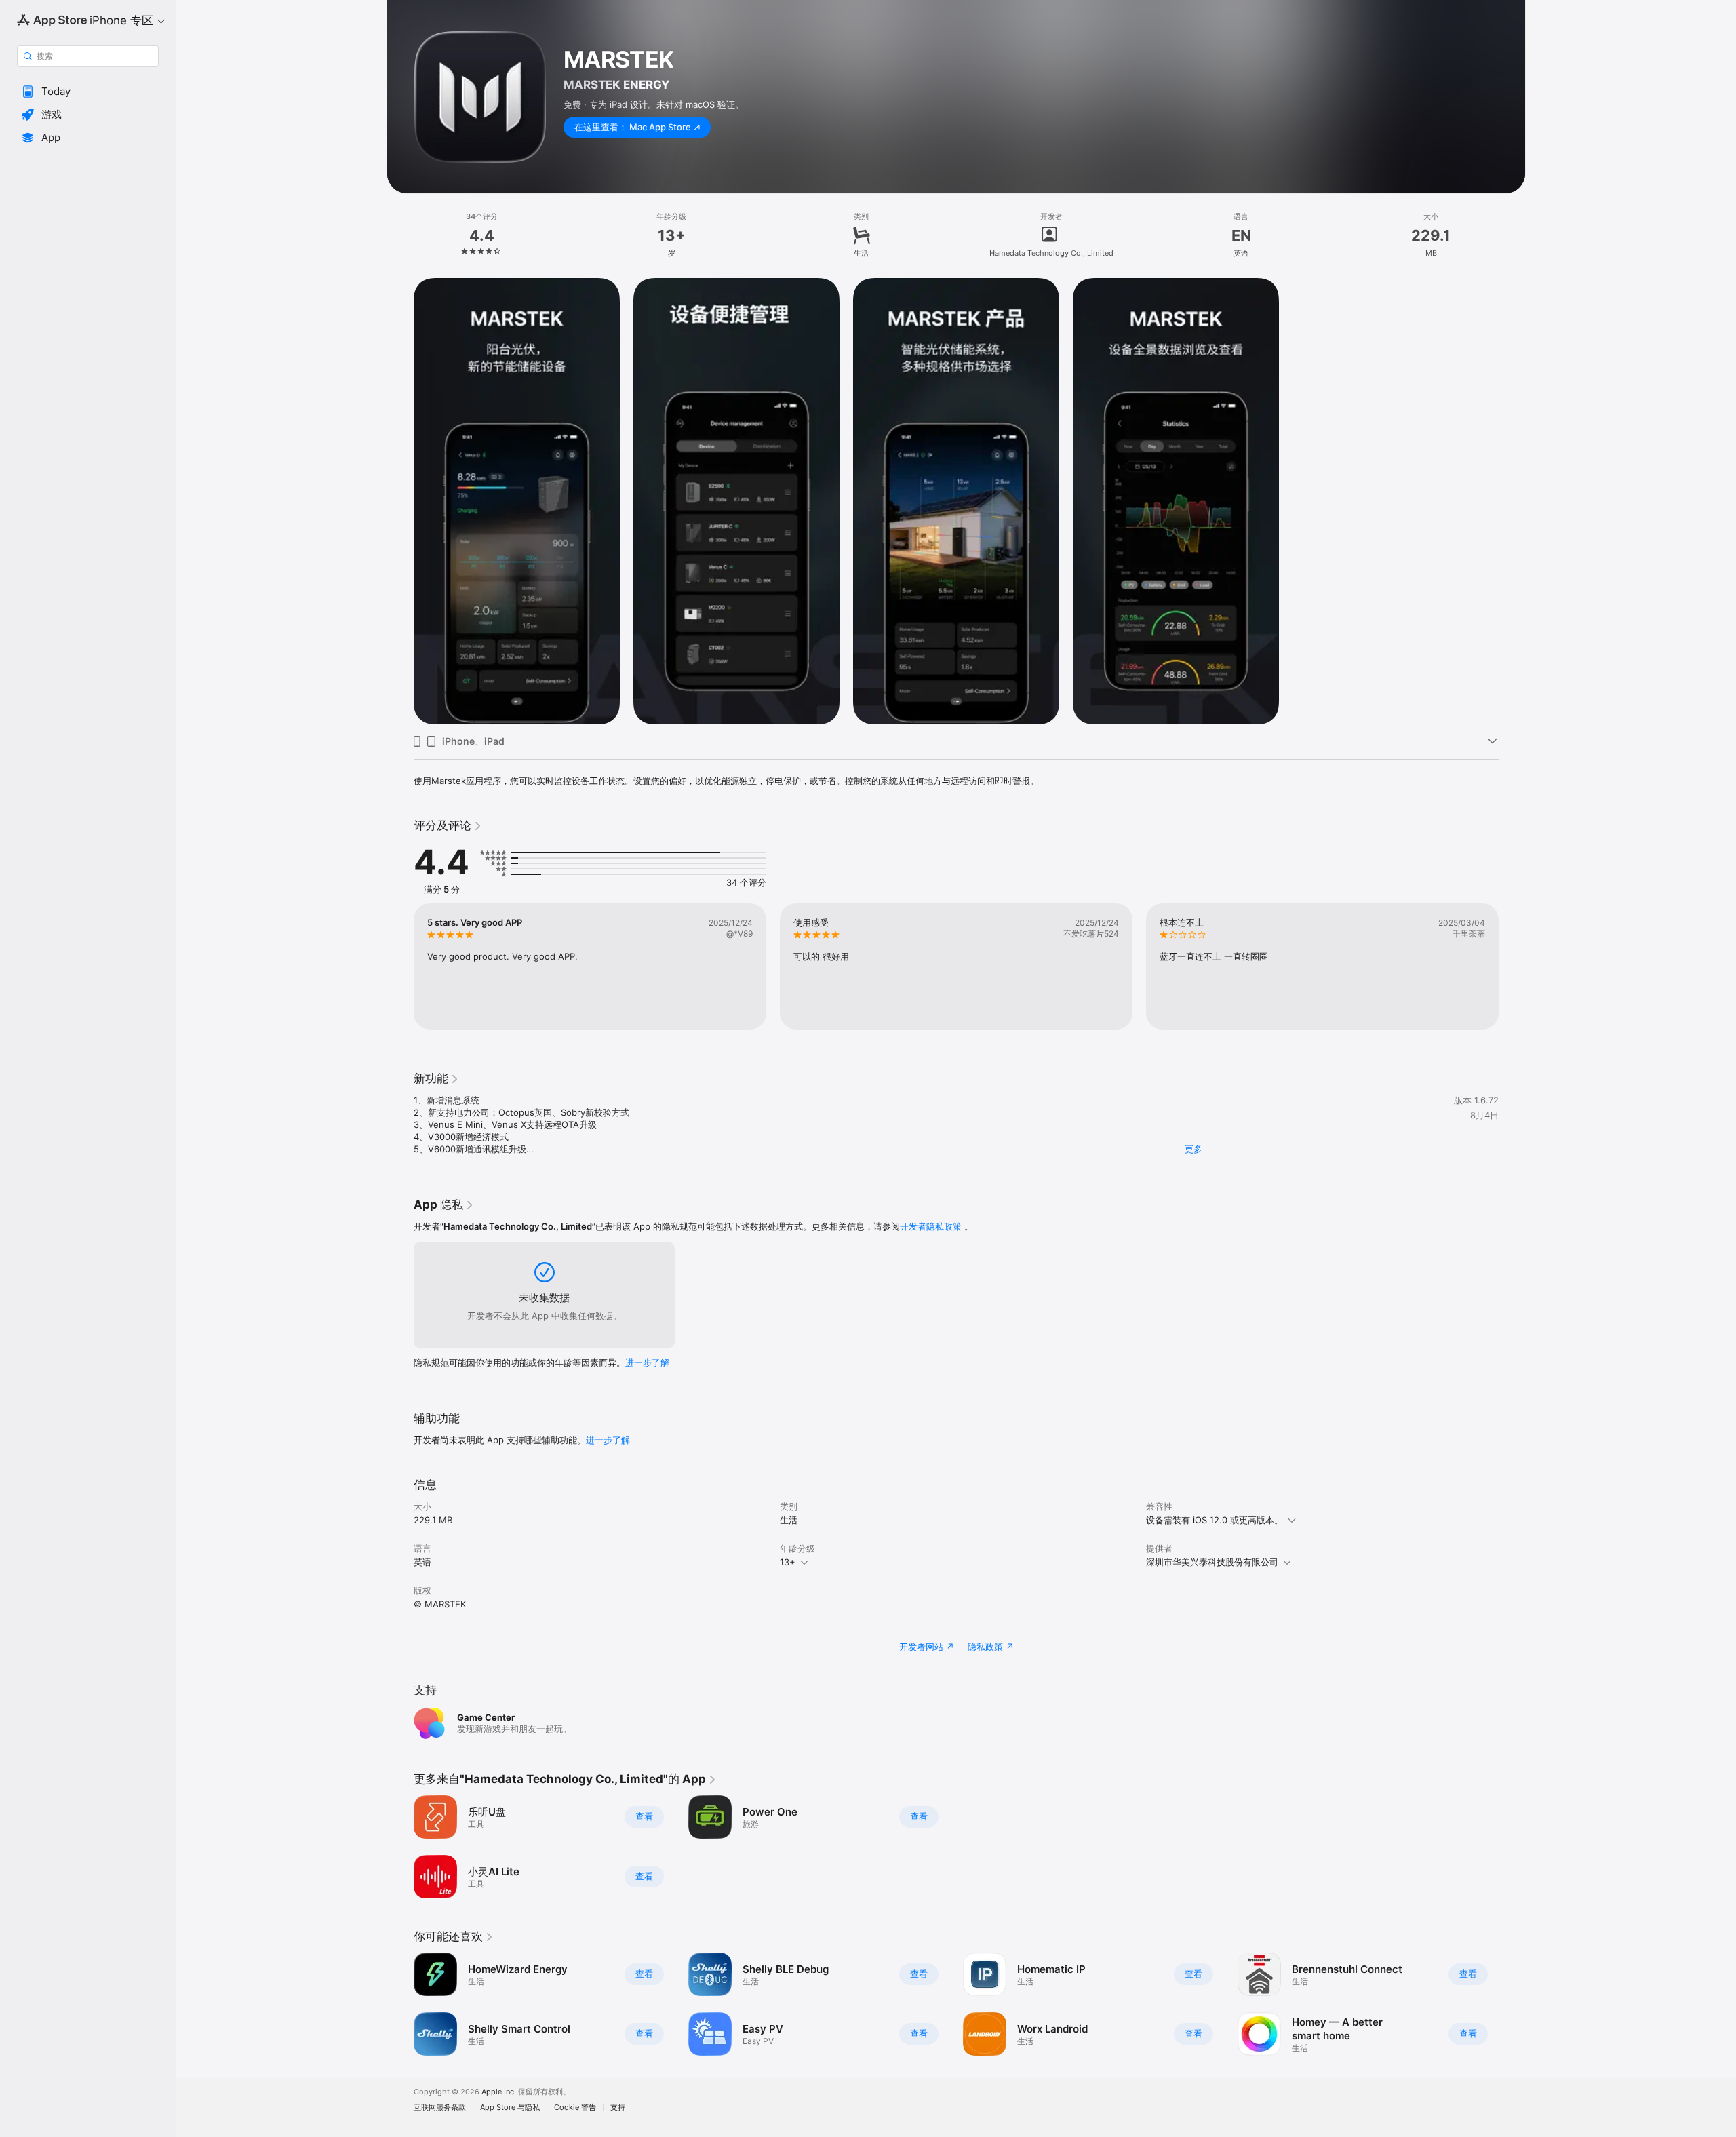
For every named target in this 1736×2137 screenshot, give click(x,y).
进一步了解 (647, 1362)
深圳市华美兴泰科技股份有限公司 (1212, 1562)
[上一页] (400, 966)
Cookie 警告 (575, 2107)
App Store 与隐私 (510, 2107)
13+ (788, 1562)
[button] (88, 92)
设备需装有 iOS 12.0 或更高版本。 (1215, 1520)
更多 (1193, 1149)
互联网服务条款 (440, 2107)
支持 (618, 2107)
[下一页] (1512, 966)
